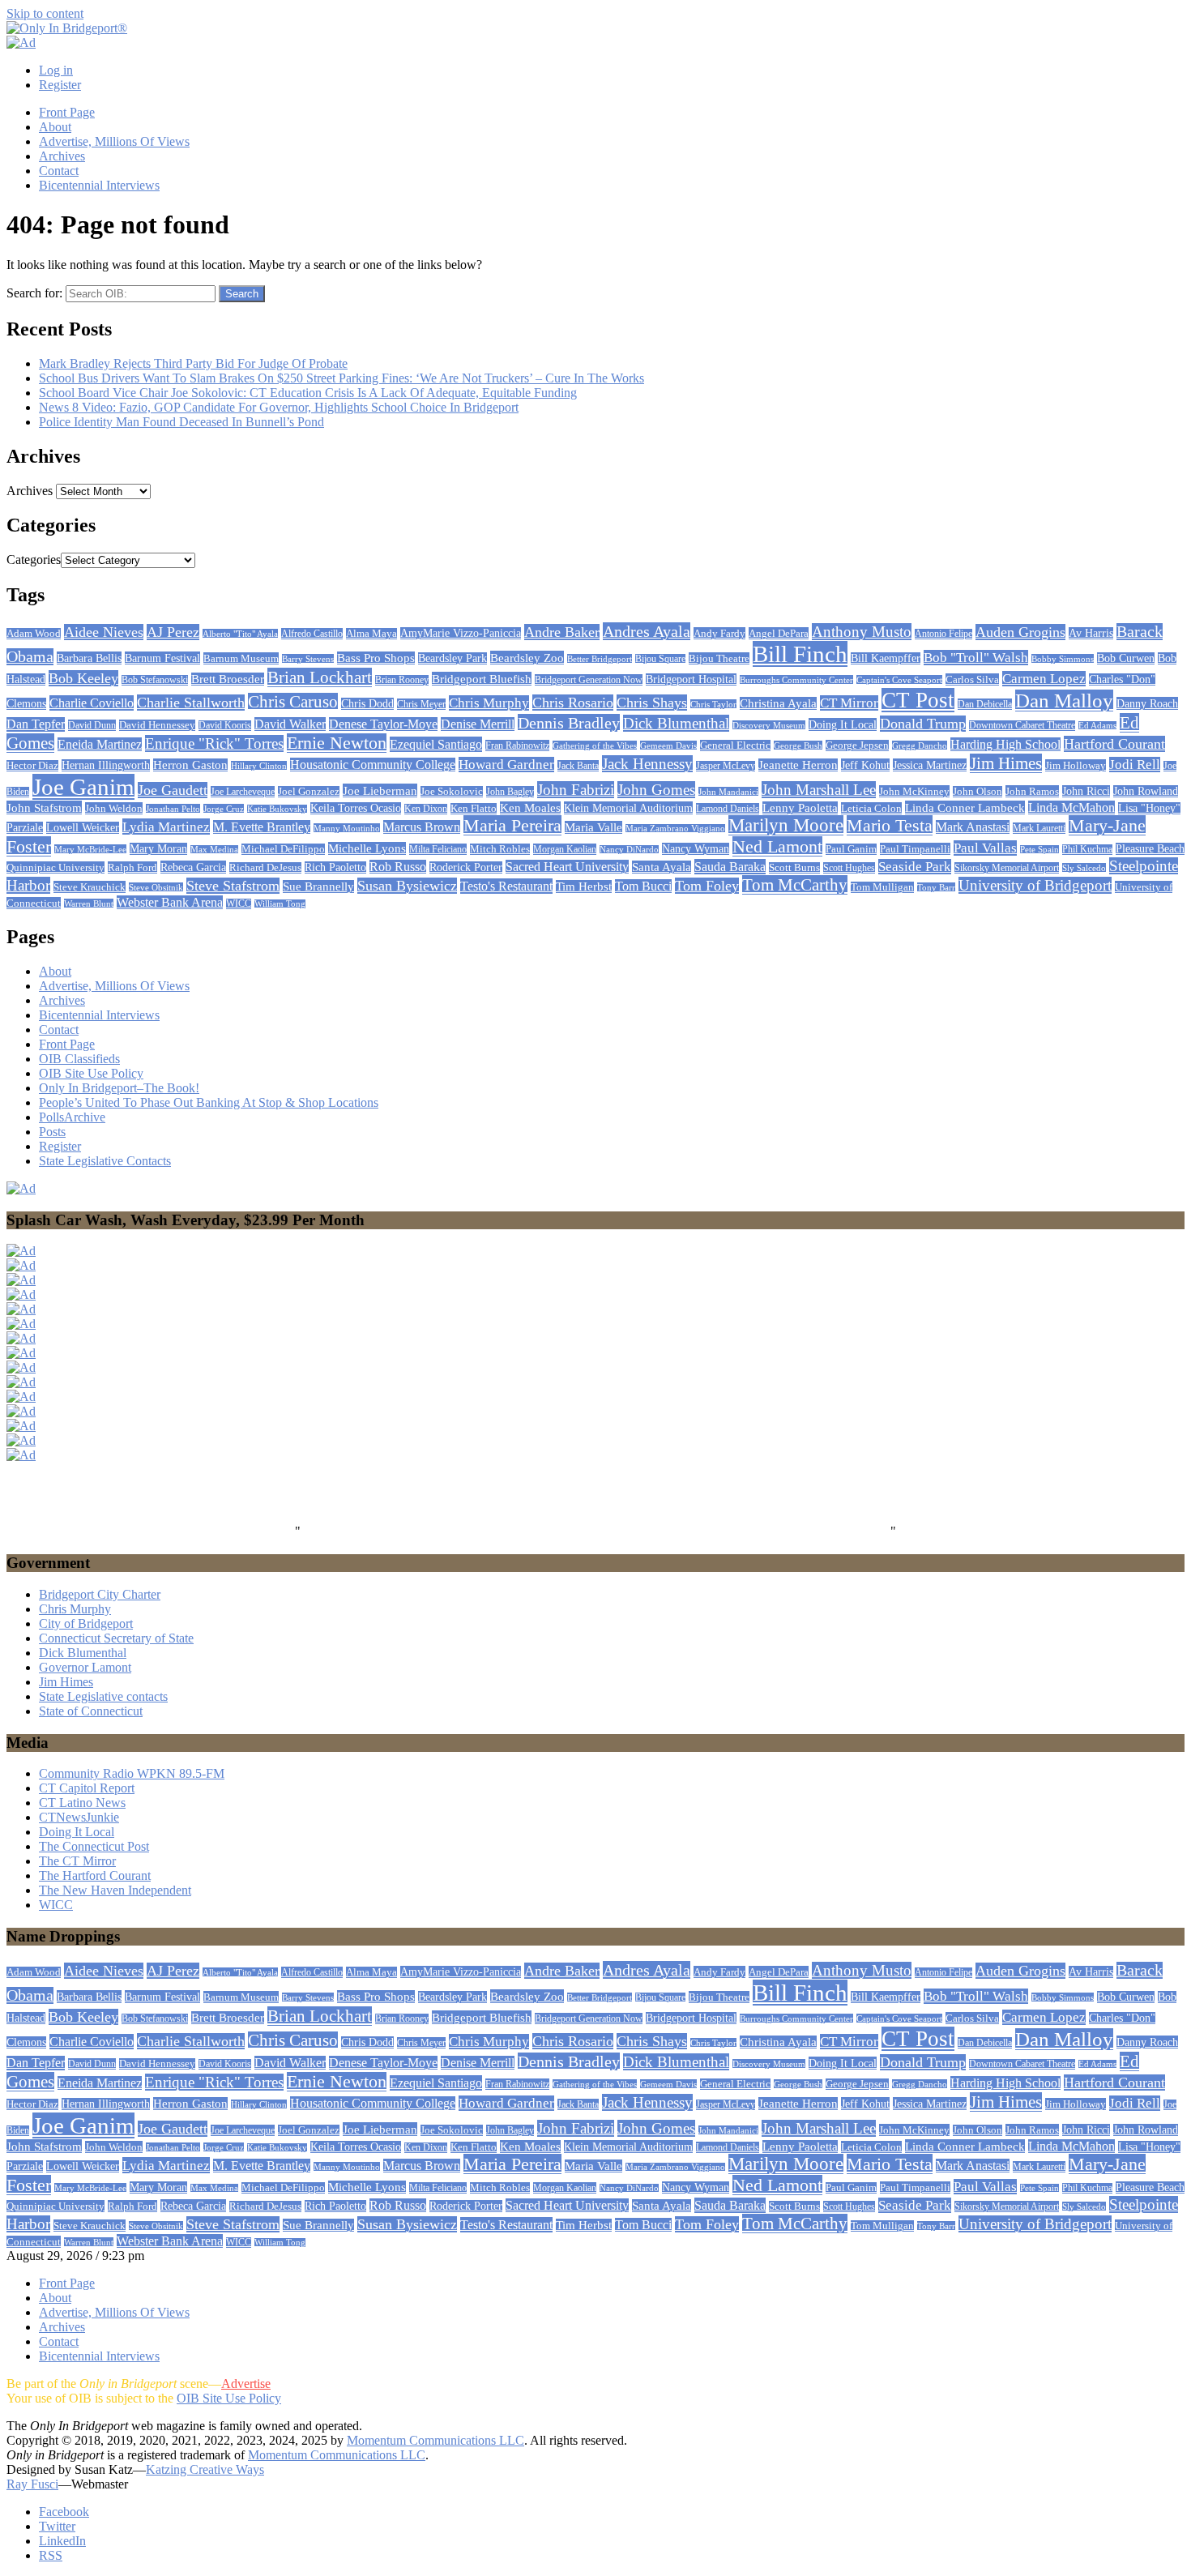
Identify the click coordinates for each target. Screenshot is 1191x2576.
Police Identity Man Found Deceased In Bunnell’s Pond (181, 422)
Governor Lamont (85, 1667)
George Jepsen (857, 745)
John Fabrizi (576, 790)
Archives (62, 156)
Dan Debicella (985, 704)
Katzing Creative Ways (205, 2469)
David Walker (290, 724)
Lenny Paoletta (800, 808)
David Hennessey (157, 725)
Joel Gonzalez (309, 792)
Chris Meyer (421, 704)
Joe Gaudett (173, 790)
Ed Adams (1097, 726)
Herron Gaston (190, 765)
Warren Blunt (89, 904)
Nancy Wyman (696, 849)
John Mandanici (728, 792)
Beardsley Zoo (527, 658)
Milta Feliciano (438, 849)
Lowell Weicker (83, 828)
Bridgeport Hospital (691, 679)
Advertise (246, 2384)
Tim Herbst (584, 886)
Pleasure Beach (1150, 849)
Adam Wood (34, 634)
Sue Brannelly (318, 886)
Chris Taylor (713, 704)
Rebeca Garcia (193, 867)
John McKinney (914, 791)
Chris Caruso (293, 702)
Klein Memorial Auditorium (628, 808)
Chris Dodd (367, 704)
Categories (34, 560)
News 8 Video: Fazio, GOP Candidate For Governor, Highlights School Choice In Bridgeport (279, 407)
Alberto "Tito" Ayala (240, 634)
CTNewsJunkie (79, 1817)
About (55, 127)
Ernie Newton (337, 743)
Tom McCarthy (795, 885)
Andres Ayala (647, 631)
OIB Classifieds (79, 1059)
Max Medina (214, 850)
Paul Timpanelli (915, 849)
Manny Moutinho (347, 828)
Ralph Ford (132, 867)
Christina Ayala (778, 703)
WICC (239, 904)
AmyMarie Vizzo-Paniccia (461, 633)
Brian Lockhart (320, 677)
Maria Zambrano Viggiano (675, 829)
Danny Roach (1147, 703)
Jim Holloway (1076, 765)
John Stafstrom (44, 807)
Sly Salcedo (1084, 868)
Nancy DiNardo (629, 850)
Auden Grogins (1020, 632)
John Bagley (510, 792)
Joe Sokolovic (452, 792)
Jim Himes (1006, 763)
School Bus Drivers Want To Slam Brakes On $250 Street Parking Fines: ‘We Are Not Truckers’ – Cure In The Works (342, 378)
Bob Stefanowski (155, 680)
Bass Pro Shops (376, 658)
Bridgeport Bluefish (482, 679)
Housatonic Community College (373, 765)
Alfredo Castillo (312, 634)
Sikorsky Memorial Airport (1007, 868)
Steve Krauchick (90, 887)
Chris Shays (652, 703)
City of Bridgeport (86, 1623)
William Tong (280, 904)
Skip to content (45, 13)
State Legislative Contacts (105, 1161)
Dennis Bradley (569, 723)
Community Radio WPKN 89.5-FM (132, 1773)
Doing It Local (843, 724)
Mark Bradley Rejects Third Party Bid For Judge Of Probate (193, 363)
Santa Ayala (662, 867)
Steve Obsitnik (156, 887)
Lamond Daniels (728, 809)
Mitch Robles (500, 849)
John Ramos (1032, 791)
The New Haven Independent (115, 1890)
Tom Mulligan (882, 887)
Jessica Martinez (930, 765)
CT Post (918, 700)
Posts (52, 1132)
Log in (56, 70)
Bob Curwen (1126, 658)
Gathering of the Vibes (595, 745)
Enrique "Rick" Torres (214, 743)
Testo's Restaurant (506, 886)
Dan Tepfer (36, 724)
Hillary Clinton (259, 766)
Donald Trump (923, 724)
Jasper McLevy (726, 766)
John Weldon (114, 808)
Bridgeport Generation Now (589, 680)
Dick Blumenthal (676, 723)
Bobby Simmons (1063, 659)
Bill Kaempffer (886, 658)
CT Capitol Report (87, 1788)
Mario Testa (890, 825)
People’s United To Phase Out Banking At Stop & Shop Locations (209, 1102)
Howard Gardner (506, 765)
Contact (59, 171)
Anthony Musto (862, 632)
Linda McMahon (1071, 807)
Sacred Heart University (567, 867)
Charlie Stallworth (191, 703)
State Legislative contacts (103, 1696)
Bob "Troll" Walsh (976, 658)
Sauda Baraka (730, 867)
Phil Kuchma (1087, 850)
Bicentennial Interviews (99, 185)
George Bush (798, 745)
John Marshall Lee (819, 790)
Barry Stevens (308, 659)
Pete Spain (1039, 850)
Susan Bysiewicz (407, 886)
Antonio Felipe (943, 634)
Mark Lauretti (1039, 828)
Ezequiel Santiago (436, 744)
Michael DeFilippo (283, 849)
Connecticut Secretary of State (116, 1638)
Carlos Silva (972, 679)
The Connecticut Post (94, 1846)
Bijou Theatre (719, 658)
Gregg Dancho (920, 745)
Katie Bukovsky (277, 809)
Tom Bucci (643, 886)
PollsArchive (72, 1117)
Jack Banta (578, 766)
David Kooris (225, 726)
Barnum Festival (162, 658)
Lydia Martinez (166, 827)
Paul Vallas (985, 848)
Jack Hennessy (647, 764)
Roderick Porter (466, 867)
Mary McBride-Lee (90, 849)
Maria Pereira (512, 825)
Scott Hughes (849, 868)
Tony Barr (936, 887)
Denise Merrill (478, 724)
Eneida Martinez (100, 744)
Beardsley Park (452, 658)
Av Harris (1091, 633)
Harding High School (1005, 744)
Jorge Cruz (224, 809)
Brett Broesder (228, 679)
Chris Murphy (489, 703)
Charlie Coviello (92, 703)
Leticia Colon (871, 808)
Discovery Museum (769, 725)
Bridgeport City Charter (100, 1594)
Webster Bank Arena (170, 902)
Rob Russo (398, 867)
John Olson (978, 792)
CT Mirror (849, 703)
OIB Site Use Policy (91, 1073)
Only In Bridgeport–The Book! (119, 1088)
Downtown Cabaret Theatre (1022, 726)
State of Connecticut (91, 1711)
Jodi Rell (1135, 765)
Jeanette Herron (798, 765)
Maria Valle (593, 827)
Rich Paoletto (335, 867)
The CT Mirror (77, 1861)
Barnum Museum (241, 658)
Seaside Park (915, 867)
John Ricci (1086, 791)
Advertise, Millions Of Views (114, 141)
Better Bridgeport (600, 659)
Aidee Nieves (104, 632)
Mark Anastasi (973, 827)
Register (60, 85)
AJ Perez (173, 632)
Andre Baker (562, 632)
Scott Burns (794, 868)
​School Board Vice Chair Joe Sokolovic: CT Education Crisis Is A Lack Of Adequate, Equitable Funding (308, 393)
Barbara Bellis (89, 658)
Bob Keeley (83, 678)
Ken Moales (530, 808)
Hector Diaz (32, 766)
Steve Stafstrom (233, 886)
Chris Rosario (573, 703)
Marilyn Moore (786, 825)
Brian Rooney (402, 680)
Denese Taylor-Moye (383, 724)
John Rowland (1146, 791)
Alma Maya (371, 634)
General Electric (735, 745)
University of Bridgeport (1035, 885)
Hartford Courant (1114, 744)
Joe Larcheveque (243, 792)
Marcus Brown (422, 827)
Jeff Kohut (865, 765)
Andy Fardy (719, 633)
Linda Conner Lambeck (965, 807)
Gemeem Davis (668, 745)
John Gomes (656, 790)
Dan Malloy (1064, 701)
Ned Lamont (777, 846)
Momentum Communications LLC (435, 2440)
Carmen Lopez (1044, 679)
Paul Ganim (851, 849)
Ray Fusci (32, 2484)
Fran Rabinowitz (517, 745)
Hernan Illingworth (106, 765)
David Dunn (92, 725)
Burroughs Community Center (796, 680)
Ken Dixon (426, 809)
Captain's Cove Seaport (899, 680)
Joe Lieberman (380, 790)
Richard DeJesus (265, 868)
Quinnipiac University (55, 867)
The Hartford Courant (95, 1875)
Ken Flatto (474, 809)
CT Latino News (82, 1803)
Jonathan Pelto (173, 809)
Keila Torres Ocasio (356, 808)
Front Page (67, 112)
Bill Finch (800, 654)
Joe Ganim (83, 787)
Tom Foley (707, 886)
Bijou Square (660, 659)
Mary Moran (158, 849)
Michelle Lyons (367, 848)
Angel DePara (779, 633)
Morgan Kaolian (565, 849)
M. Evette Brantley (262, 827)
